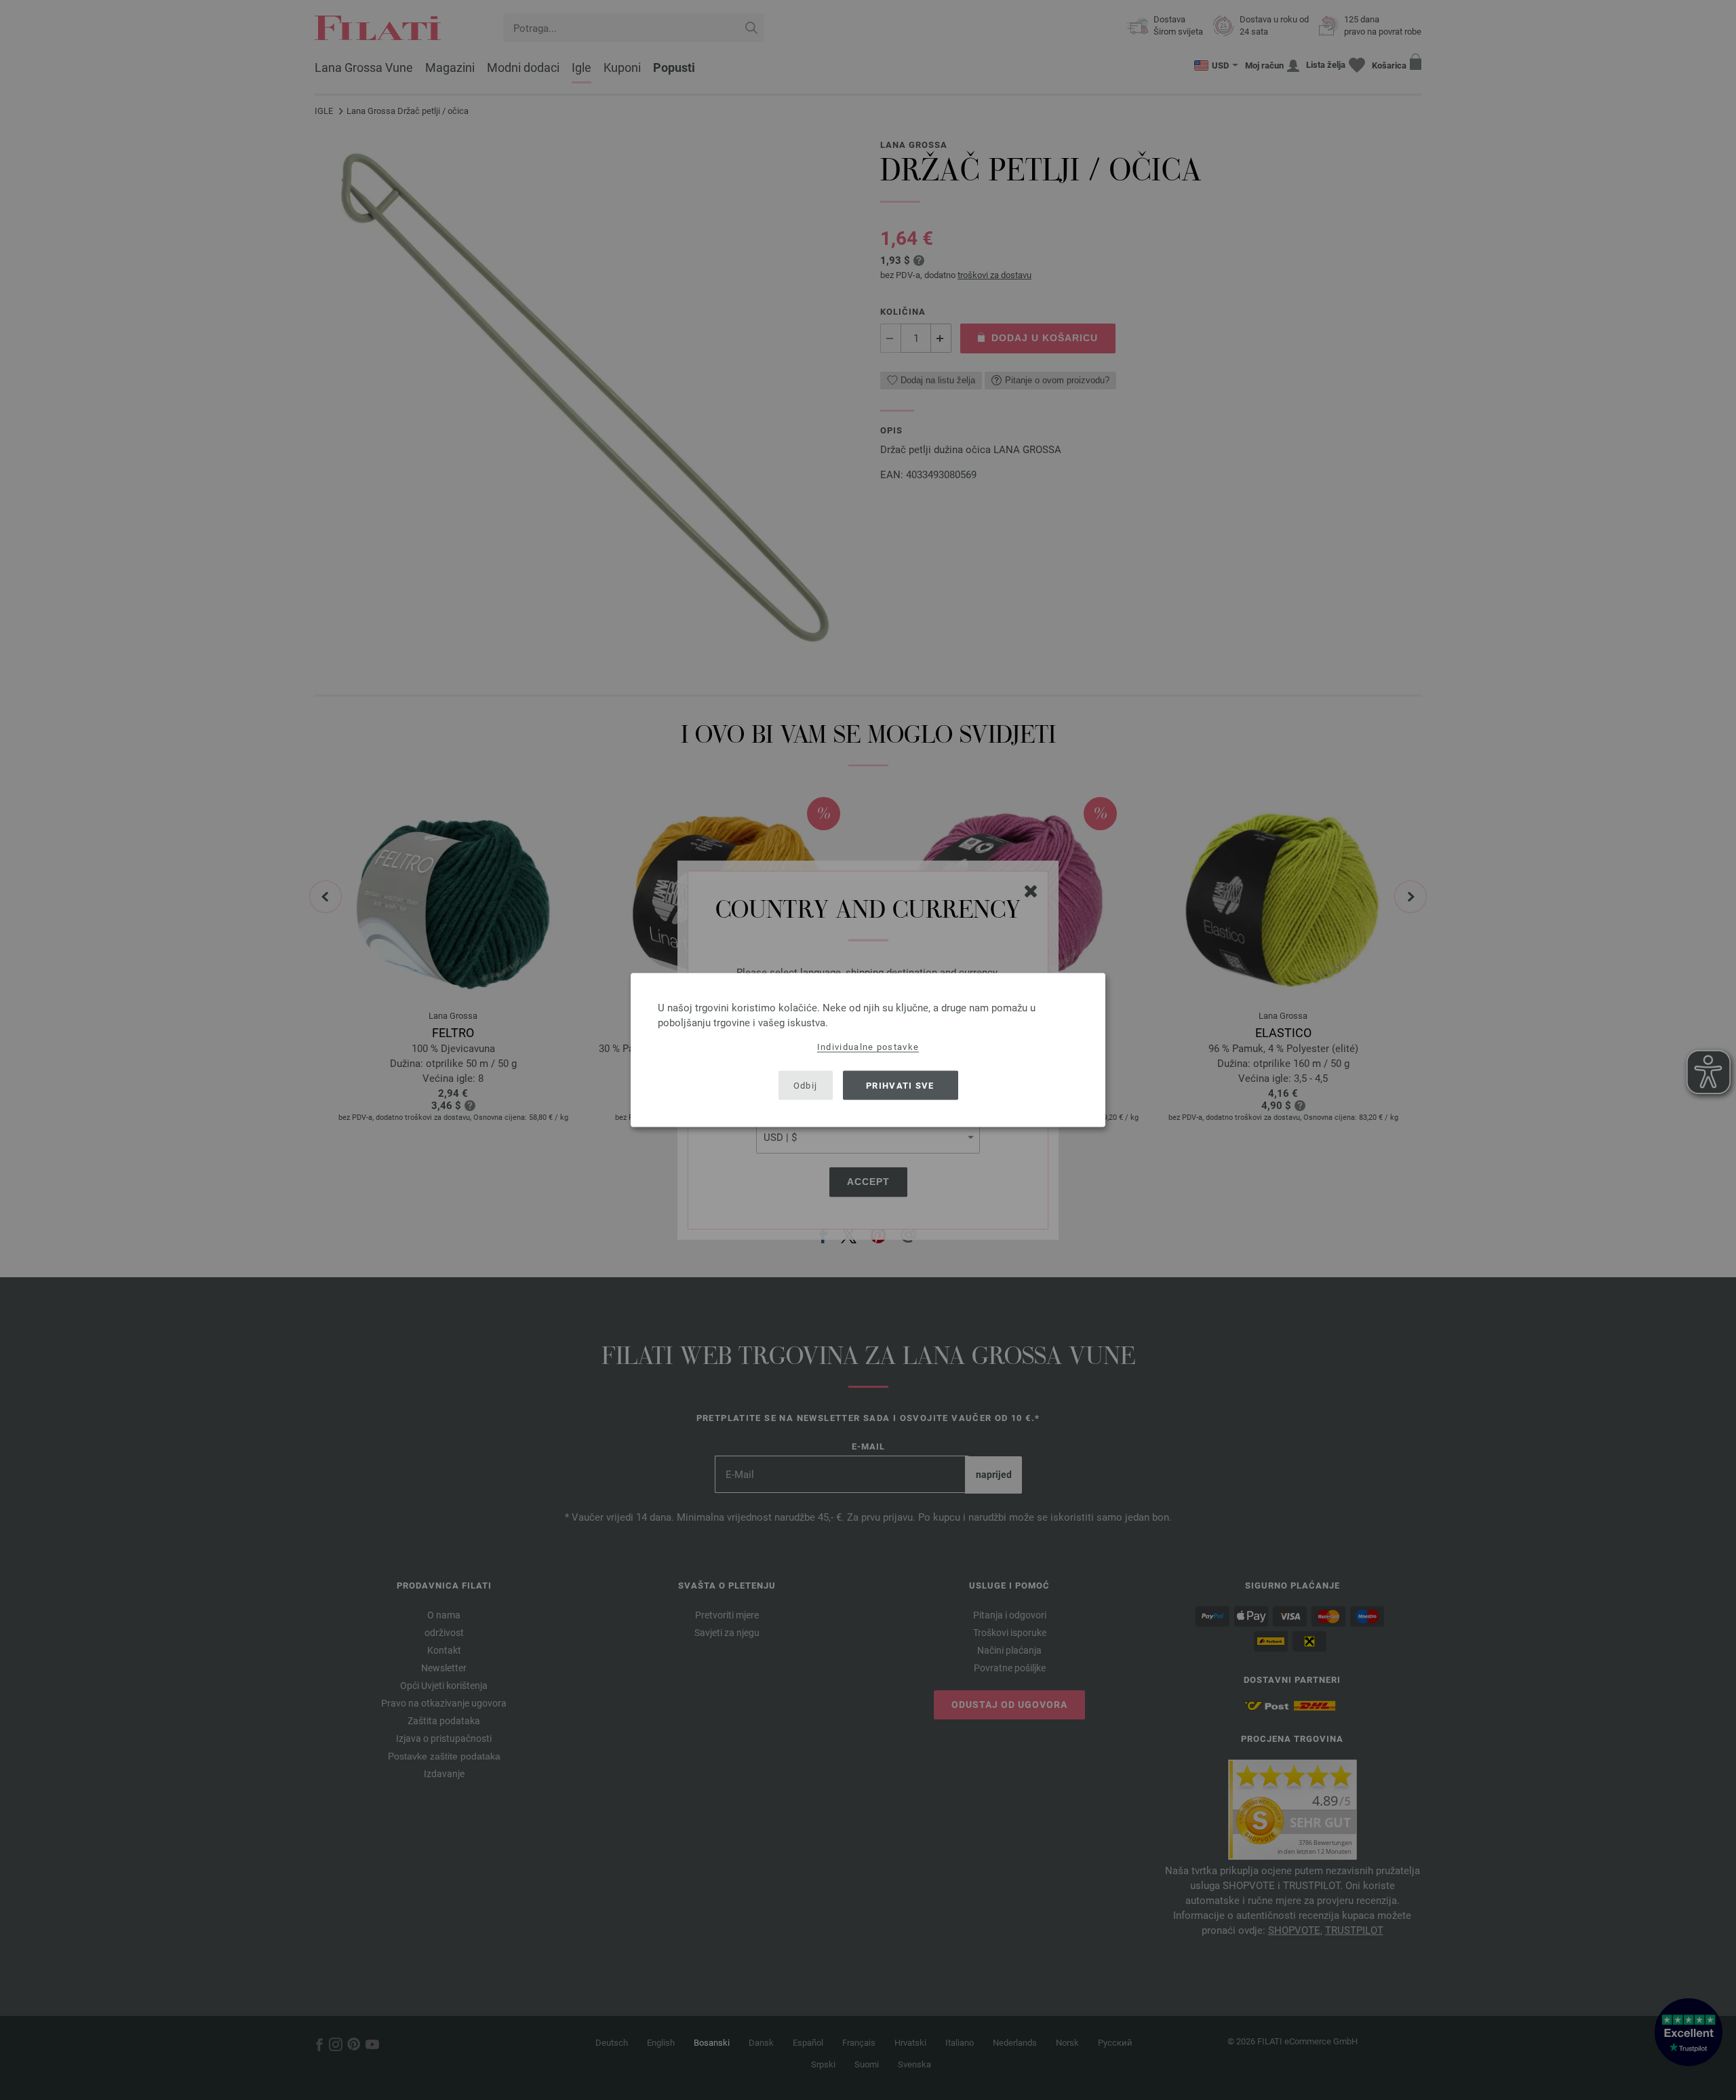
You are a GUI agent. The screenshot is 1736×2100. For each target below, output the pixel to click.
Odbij (806, 1085)
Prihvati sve (900, 1085)
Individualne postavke (868, 1047)
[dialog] (868, 1050)
